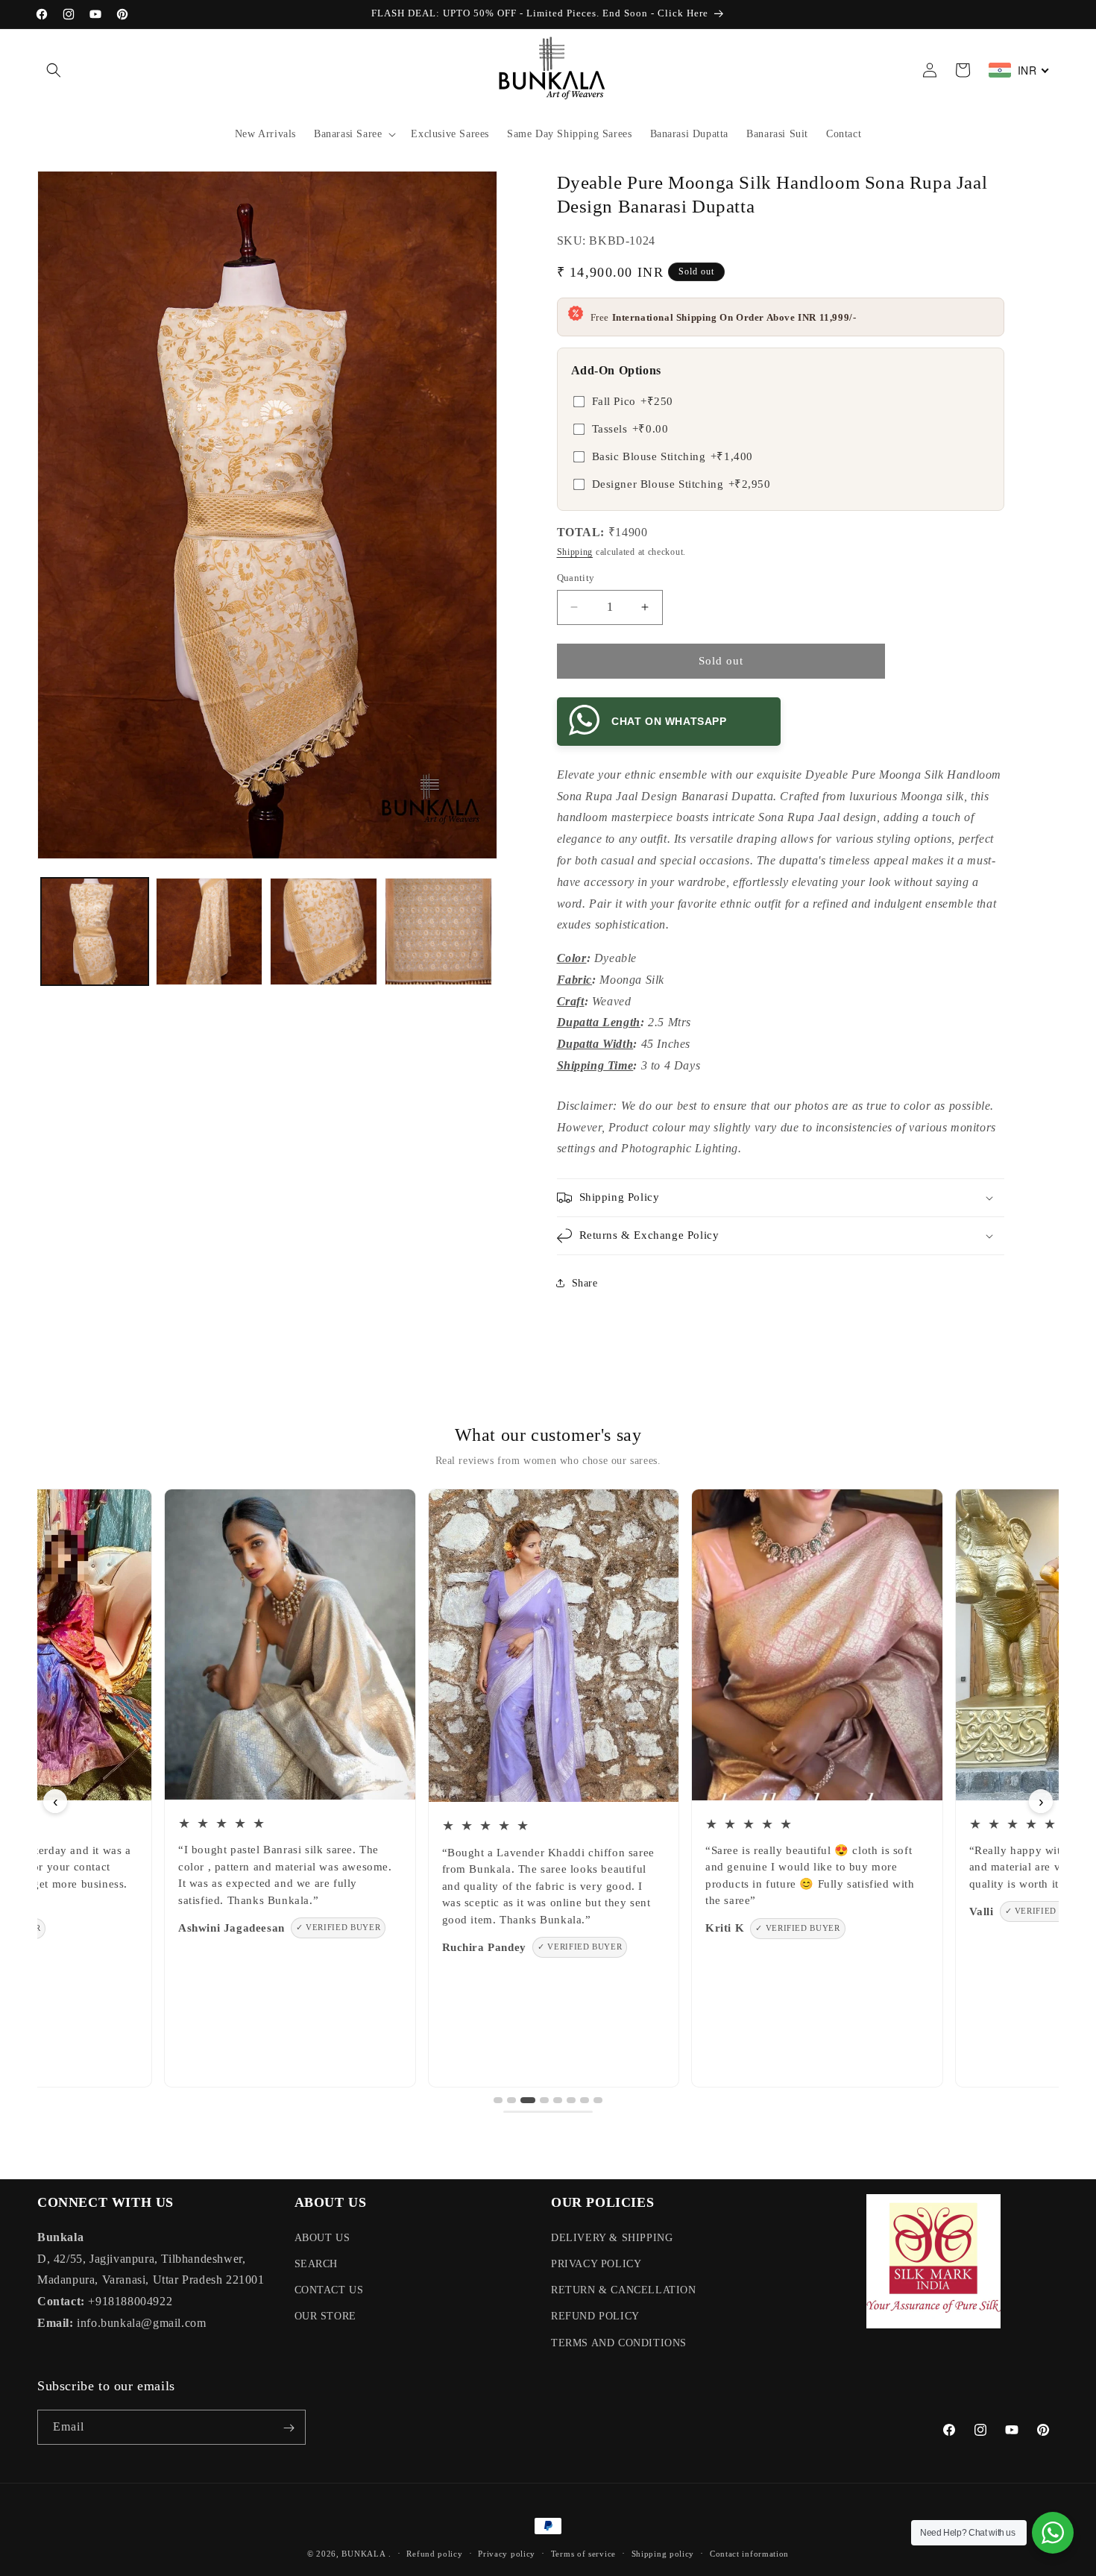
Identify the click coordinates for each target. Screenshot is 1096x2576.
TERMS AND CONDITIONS (619, 2342)
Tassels (630, 429)
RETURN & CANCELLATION (624, 2290)
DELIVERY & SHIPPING (612, 2237)
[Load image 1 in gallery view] (95, 932)
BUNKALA (363, 2554)
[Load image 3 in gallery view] (324, 932)
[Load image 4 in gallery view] (438, 932)
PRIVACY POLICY (596, 2263)
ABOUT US (322, 2237)
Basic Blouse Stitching (673, 456)
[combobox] (1019, 70)
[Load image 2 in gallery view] (210, 932)
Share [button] (585, 1283)
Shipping (575, 552)
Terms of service (583, 2553)
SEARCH (316, 2263)
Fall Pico (633, 401)
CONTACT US (329, 2290)
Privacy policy (507, 2553)
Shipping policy (663, 2553)
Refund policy (434, 2553)
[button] (54, 70)
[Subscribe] (289, 2428)
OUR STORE (325, 2316)
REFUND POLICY (595, 2316)
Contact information (749, 2553)
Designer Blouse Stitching (681, 484)
